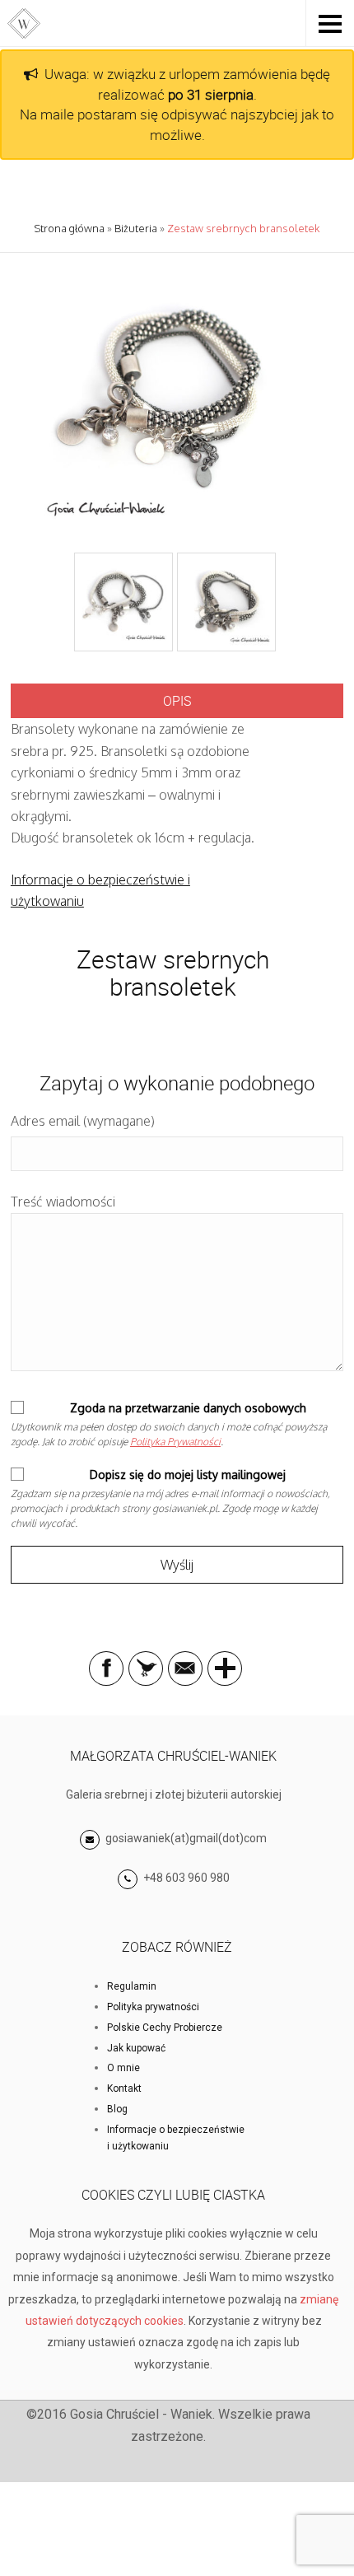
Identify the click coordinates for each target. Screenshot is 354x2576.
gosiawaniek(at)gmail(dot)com (185, 1838)
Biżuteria (136, 228)
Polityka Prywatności (175, 1442)
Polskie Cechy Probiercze (165, 2028)
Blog (117, 2109)
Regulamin (132, 1986)
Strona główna (69, 228)
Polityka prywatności (153, 2007)
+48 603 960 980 (186, 1878)
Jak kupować (136, 2048)
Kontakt (124, 2088)
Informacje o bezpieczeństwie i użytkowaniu (176, 2138)
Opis (177, 701)
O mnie (123, 2068)
